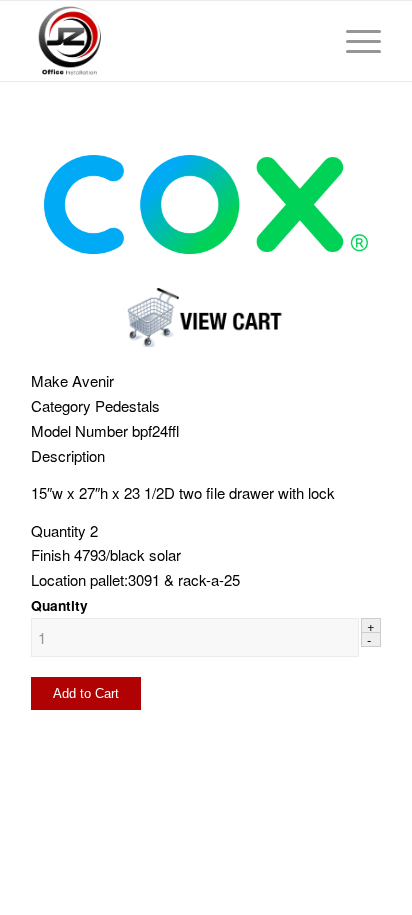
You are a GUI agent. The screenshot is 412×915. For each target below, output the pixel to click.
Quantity (59, 605)
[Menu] (353, 41)
